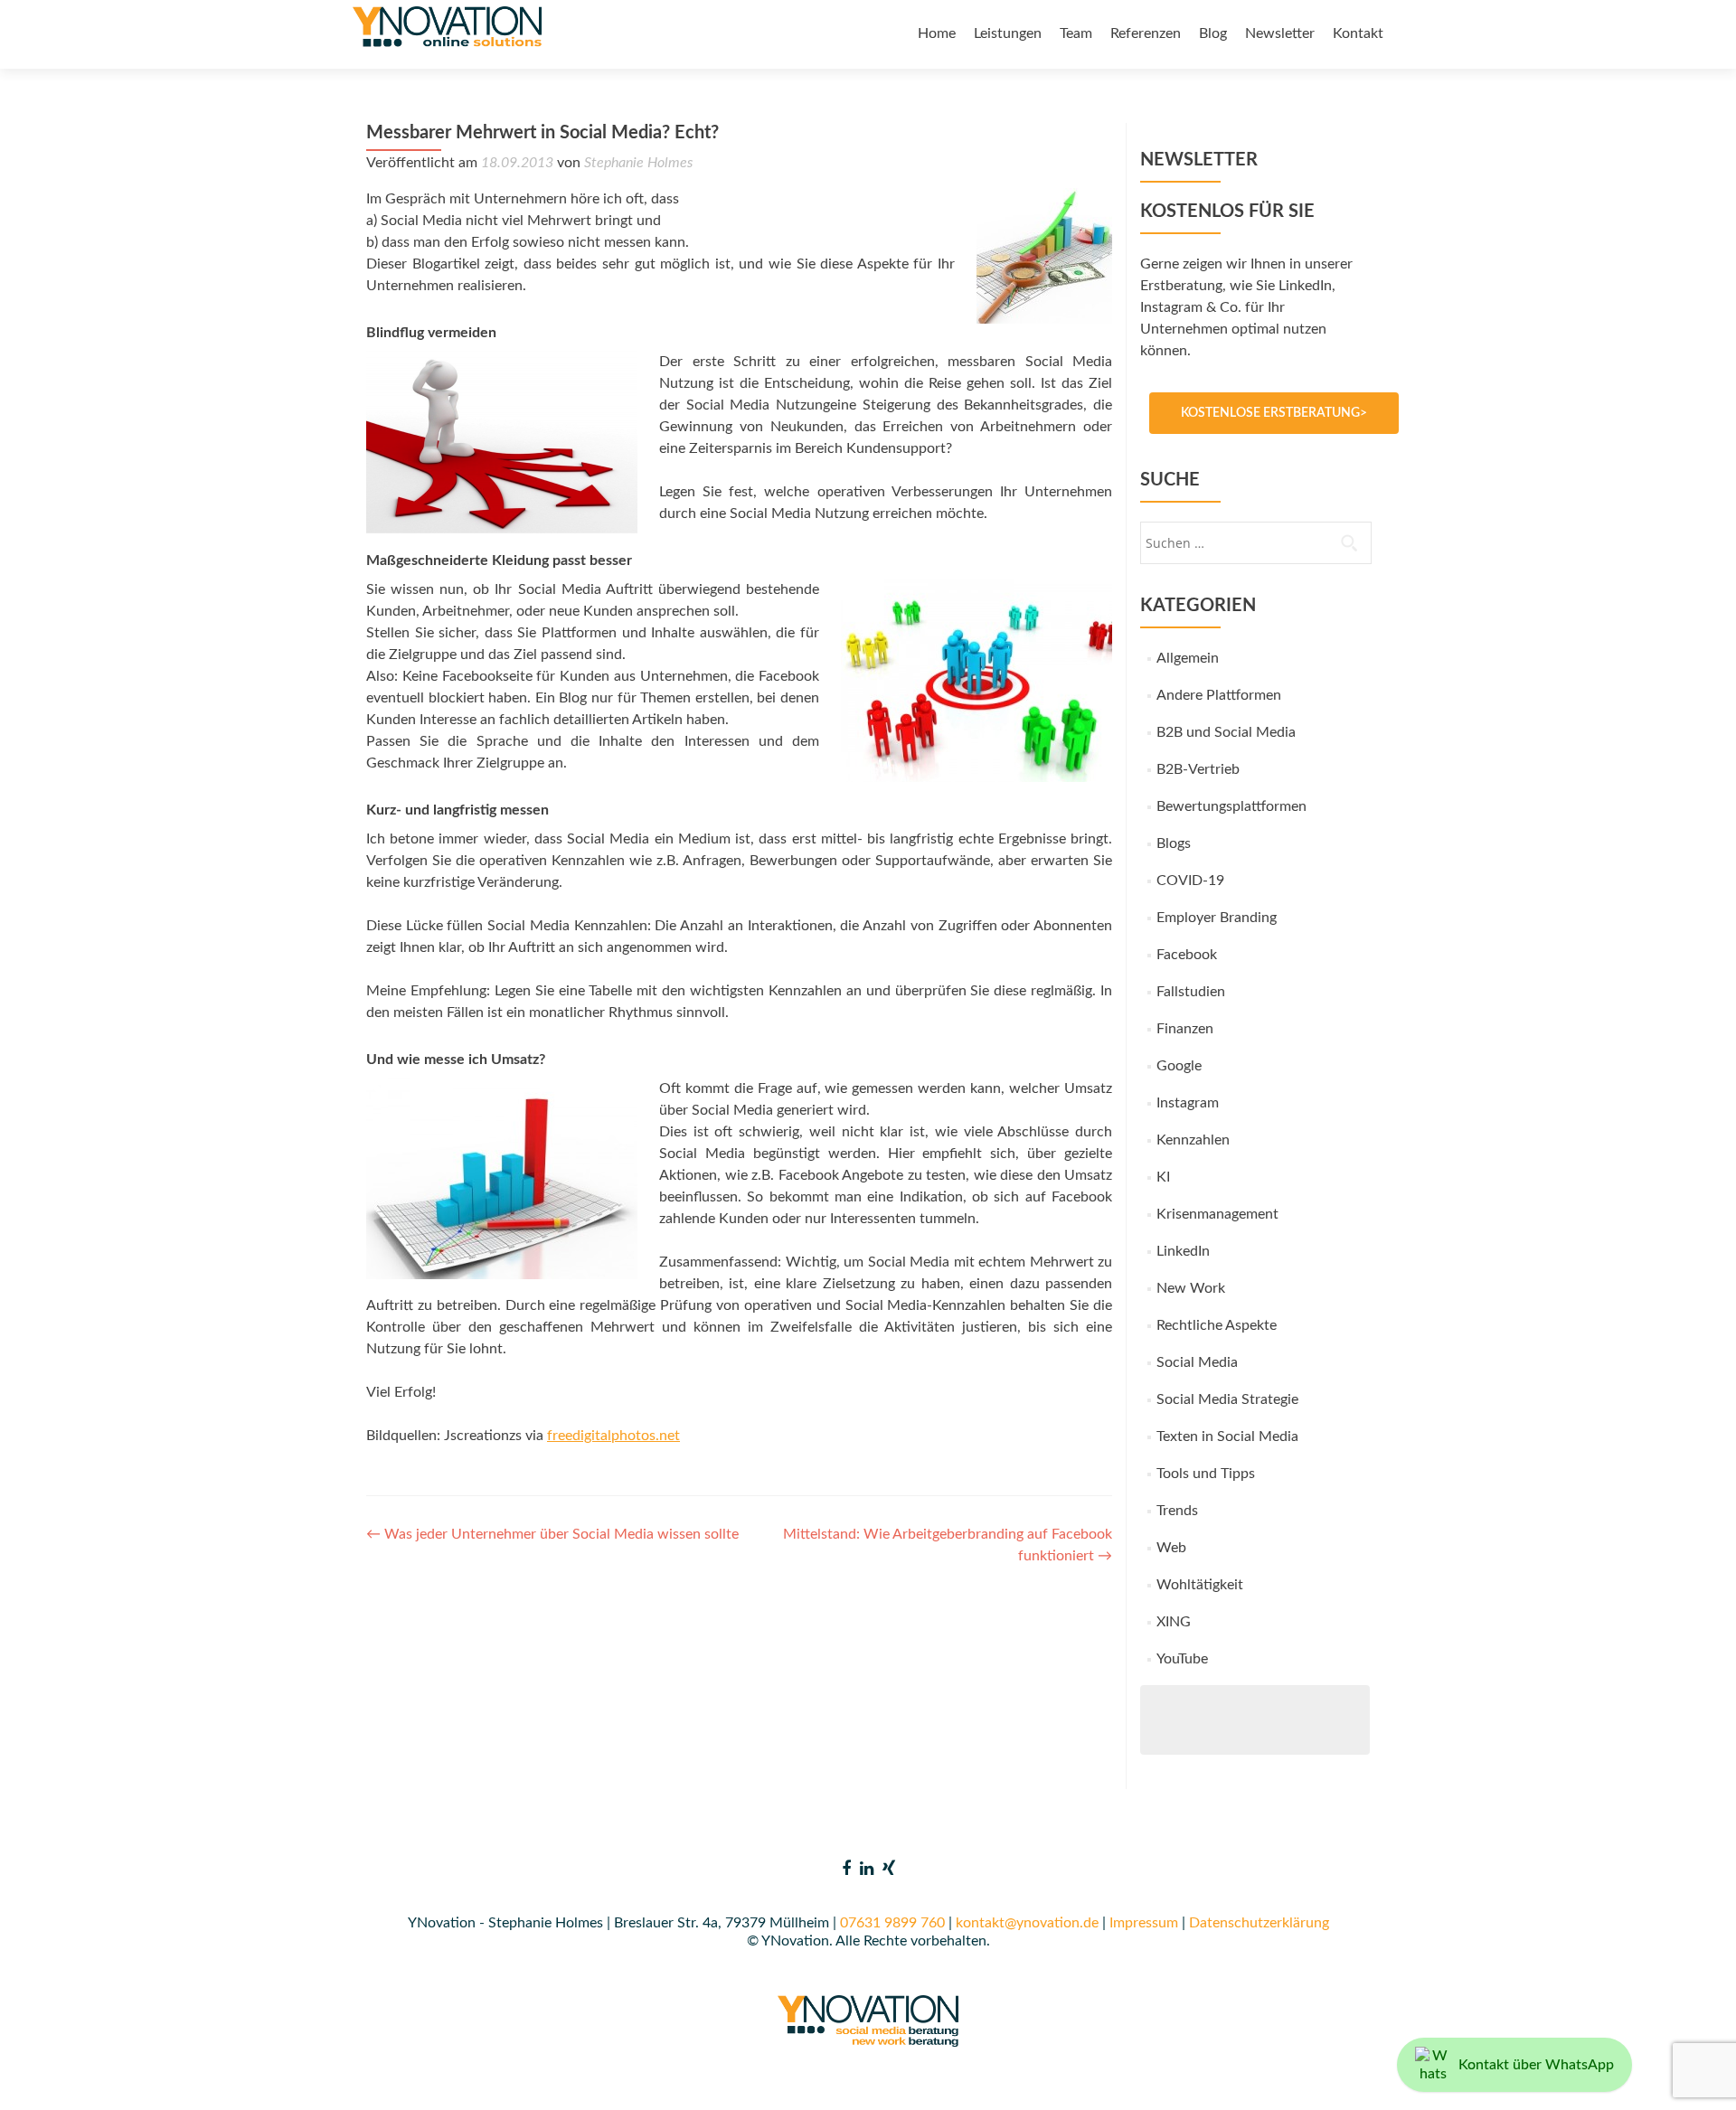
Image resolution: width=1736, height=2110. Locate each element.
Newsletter (1280, 33)
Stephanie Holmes (638, 163)
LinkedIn (1183, 1251)
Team (1076, 33)
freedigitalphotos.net (613, 1436)
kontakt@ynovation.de (1027, 1923)
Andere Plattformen (1219, 695)
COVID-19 (1190, 881)
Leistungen (1008, 33)
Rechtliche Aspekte (1217, 1325)
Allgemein (1188, 658)
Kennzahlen (1193, 1140)
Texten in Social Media (1227, 1436)
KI (1163, 1177)
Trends (1177, 1511)
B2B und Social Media (1226, 732)
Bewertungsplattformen (1231, 806)
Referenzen (1146, 33)
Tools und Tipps (1206, 1474)
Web (1171, 1548)
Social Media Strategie (1227, 1399)
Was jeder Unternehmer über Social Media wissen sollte (552, 1534)
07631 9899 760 (892, 1923)
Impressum (1144, 1923)
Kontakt (1358, 33)
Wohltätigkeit (1200, 1585)
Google (1179, 1066)
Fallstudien (1191, 992)
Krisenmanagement (1217, 1214)
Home (937, 33)
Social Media (1197, 1362)
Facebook (1187, 955)
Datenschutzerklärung (1259, 1923)
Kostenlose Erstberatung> (1274, 413)
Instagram (1188, 1103)
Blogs (1174, 843)
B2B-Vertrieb (1198, 769)
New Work (1191, 1288)
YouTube (1182, 1659)
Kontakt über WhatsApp (1536, 2065)
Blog (1213, 33)
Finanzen (1185, 1029)
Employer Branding (1217, 918)
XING (1174, 1622)
